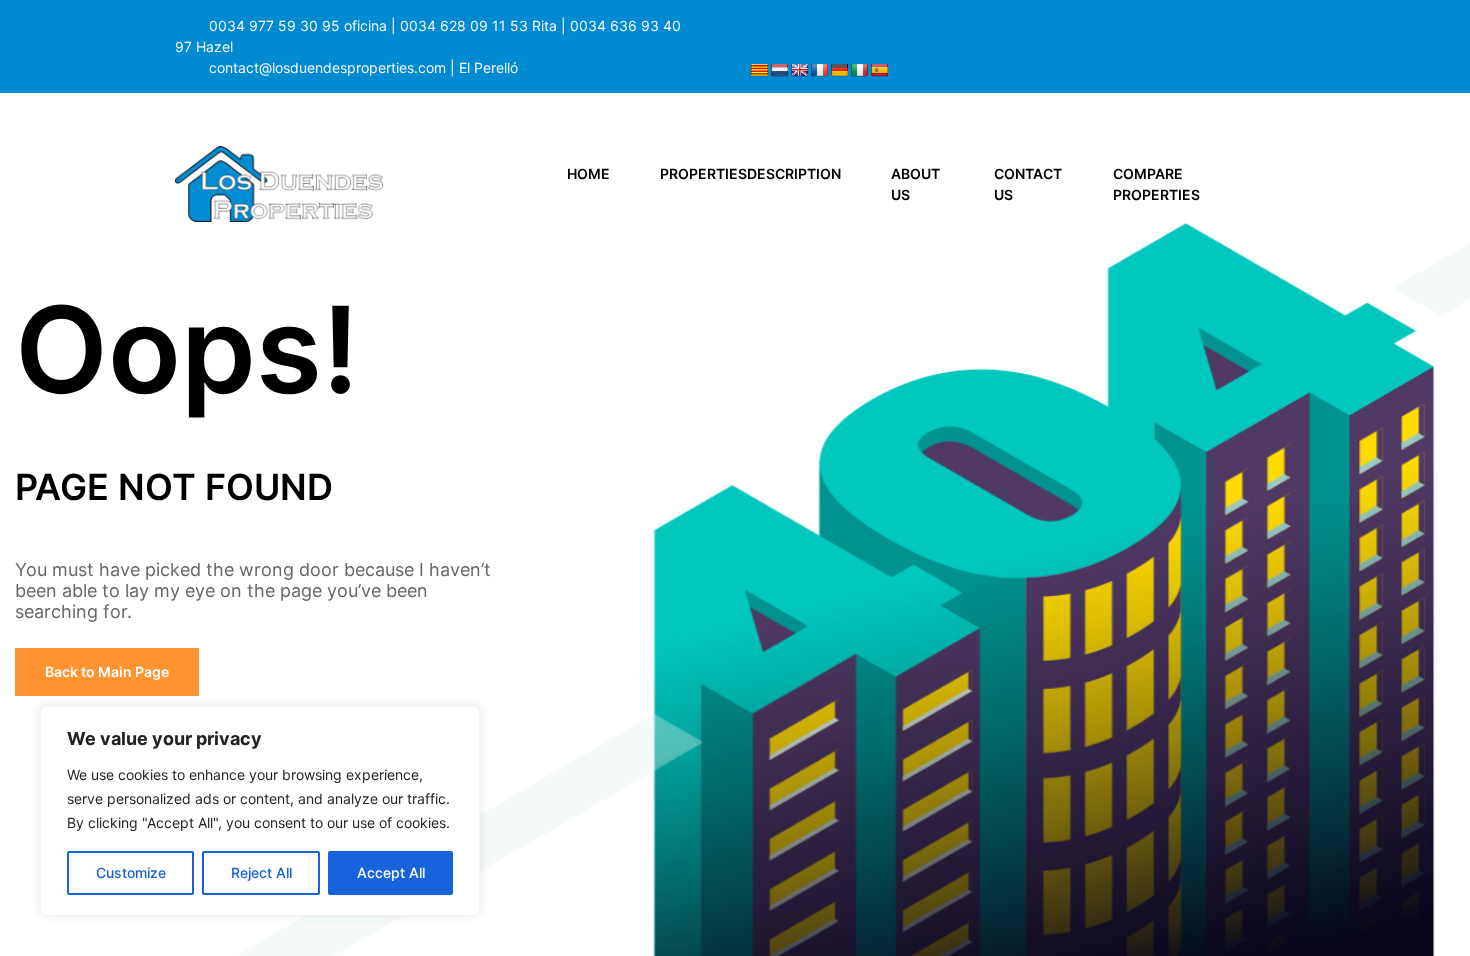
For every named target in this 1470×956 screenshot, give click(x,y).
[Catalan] (759, 70)
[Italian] (859, 70)
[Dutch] (779, 70)
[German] (839, 70)
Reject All (261, 872)
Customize (131, 872)
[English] (799, 70)
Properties (750, 173)
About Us (915, 184)
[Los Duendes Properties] (279, 182)
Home (588, 173)
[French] (819, 70)
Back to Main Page (107, 671)
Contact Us (1028, 184)
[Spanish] (879, 70)
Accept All (391, 872)
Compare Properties (1156, 184)
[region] (260, 811)
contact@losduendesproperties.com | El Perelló (363, 67)
